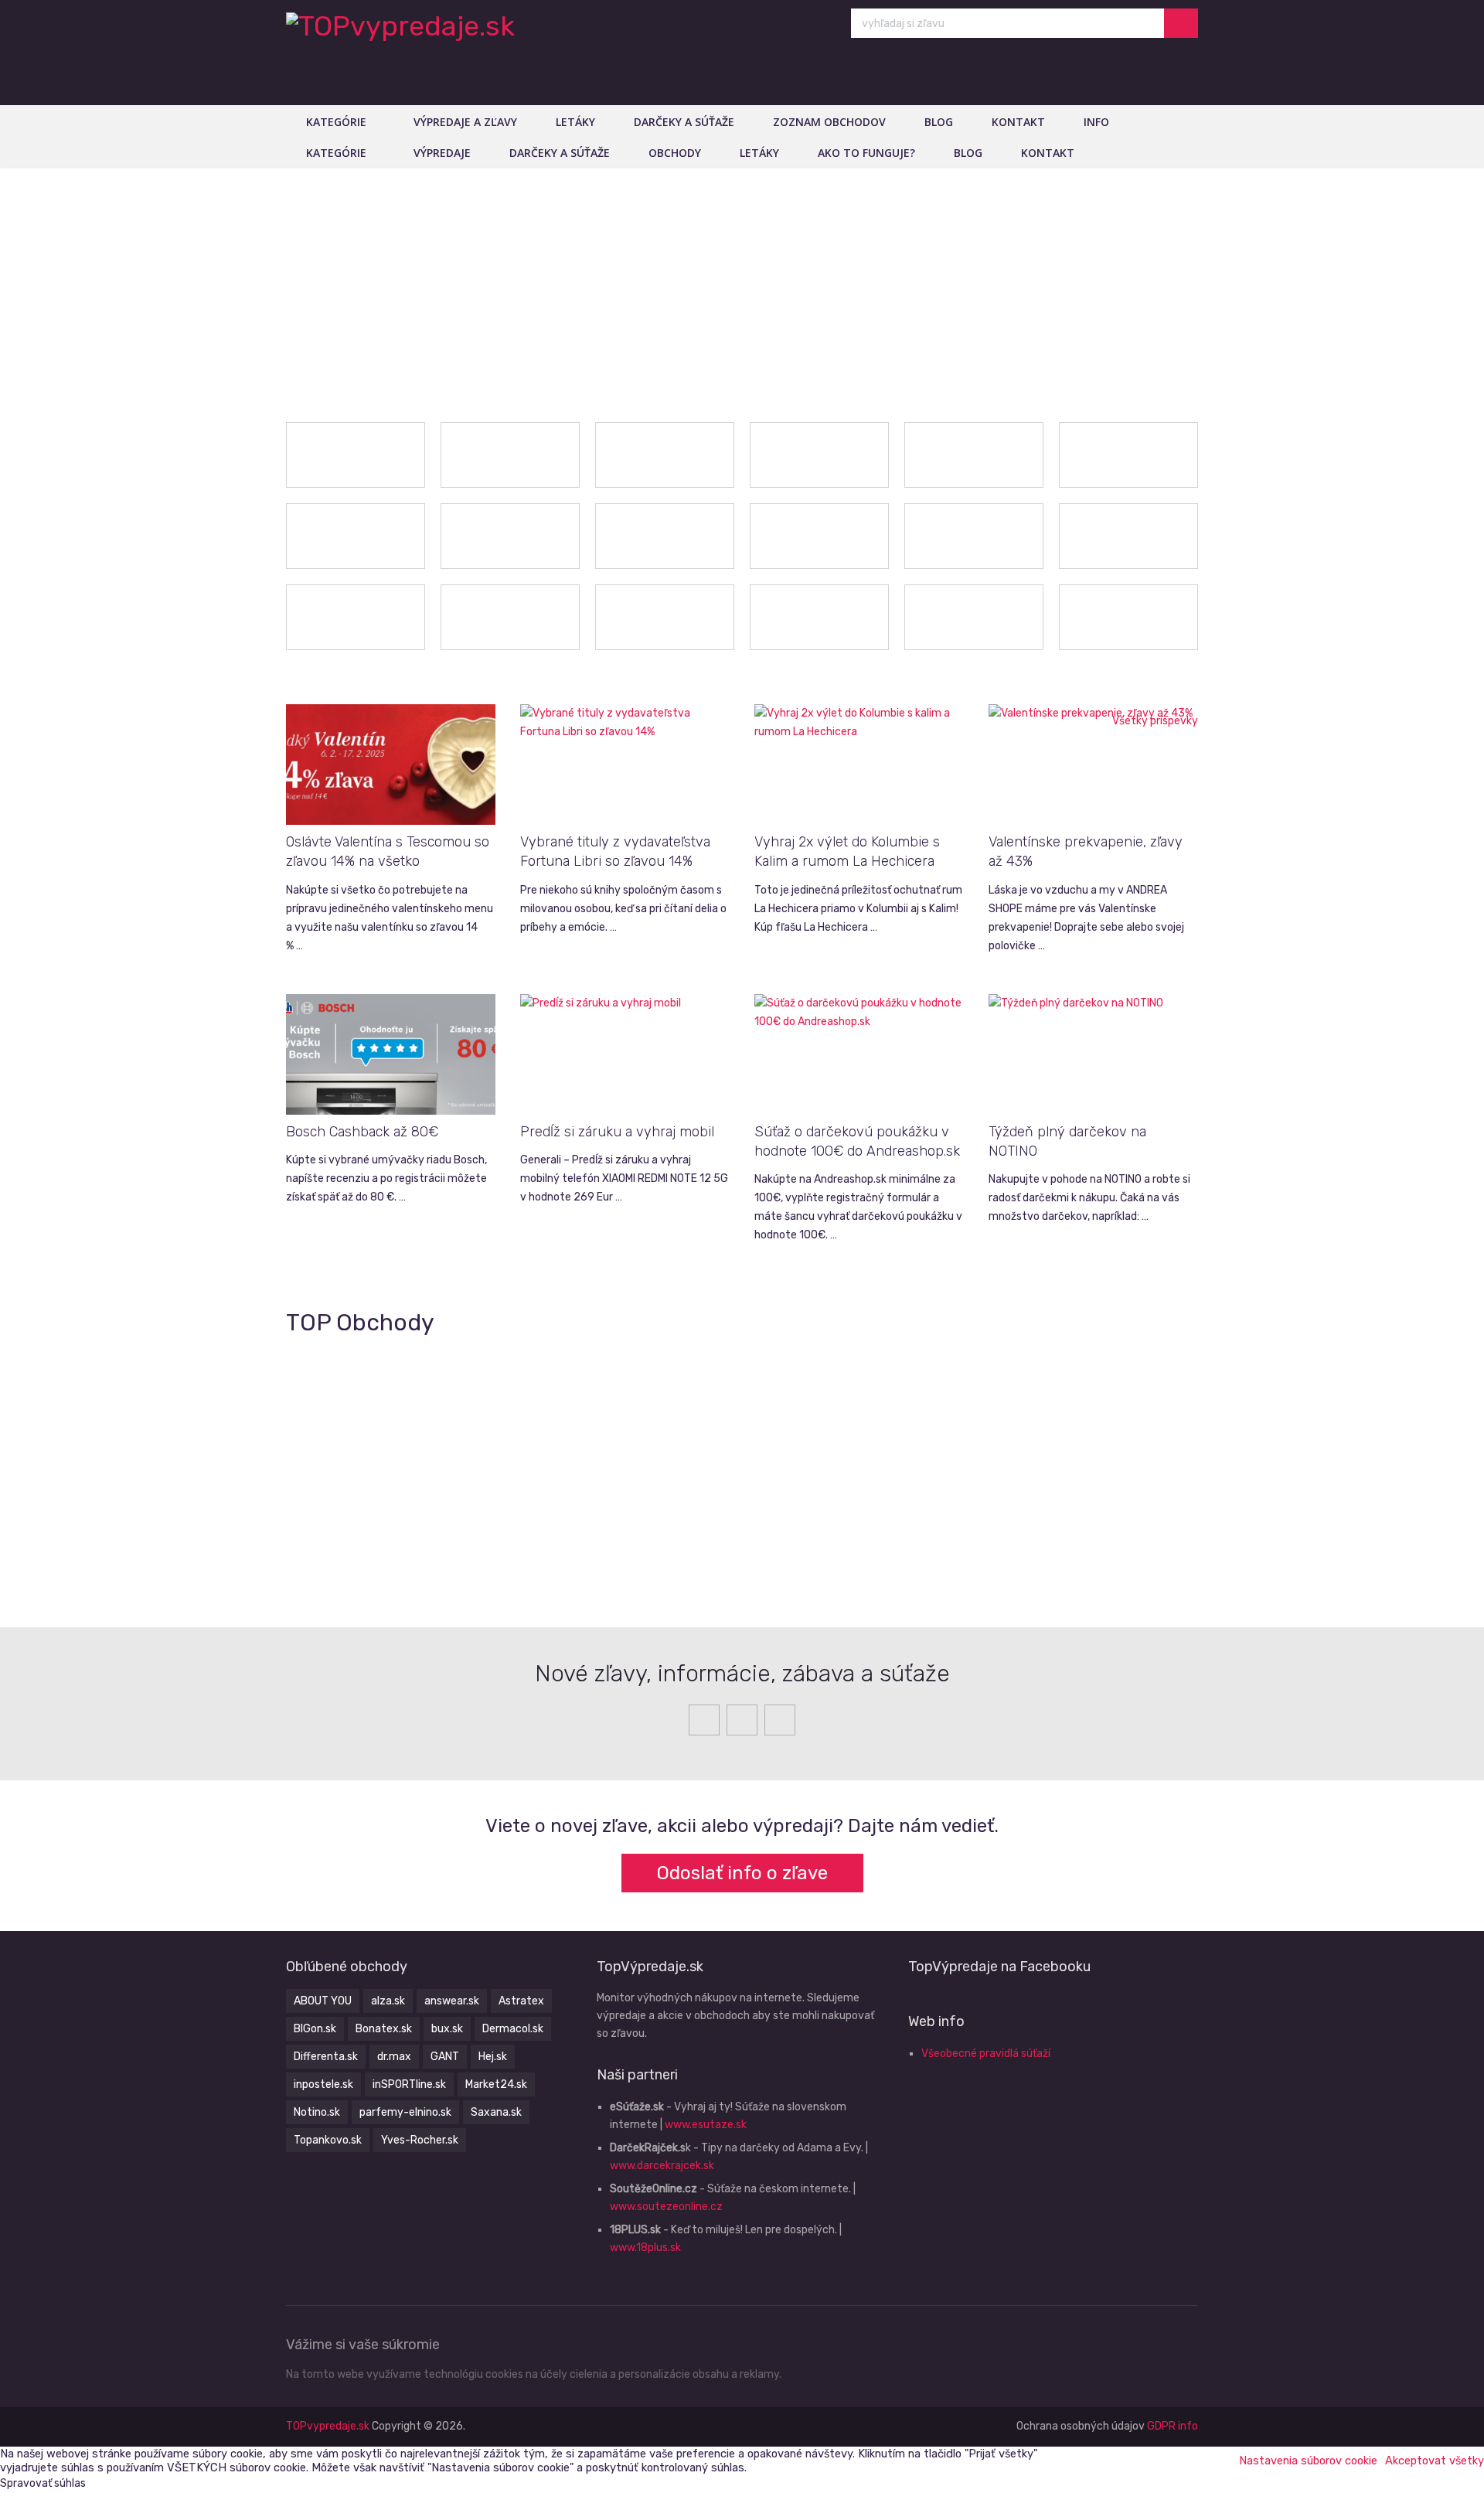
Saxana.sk (496, 2112)
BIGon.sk (315, 2029)
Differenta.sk (326, 2057)
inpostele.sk (323, 2084)
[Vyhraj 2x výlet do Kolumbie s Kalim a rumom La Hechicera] (859, 765)
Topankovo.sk (328, 2140)
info (1096, 122)
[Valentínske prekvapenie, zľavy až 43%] (1093, 765)
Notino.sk (317, 2112)
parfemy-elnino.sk (405, 2112)
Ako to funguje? (866, 153)
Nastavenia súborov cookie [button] (1308, 2461)
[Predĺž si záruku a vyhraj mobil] (625, 1054)
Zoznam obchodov (829, 122)
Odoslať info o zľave (742, 1873)
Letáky (575, 122)
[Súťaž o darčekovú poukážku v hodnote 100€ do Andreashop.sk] (859, 1054)
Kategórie (336, 122)
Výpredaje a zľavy (465, 122)
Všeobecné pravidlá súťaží (986, 2054)
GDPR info (1173, 2426)
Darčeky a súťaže (684, 122)
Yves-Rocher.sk (420, 2140)
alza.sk (388, 2001)
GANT (445, 2057)
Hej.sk (493, 2057)
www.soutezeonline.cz (666, 2207)
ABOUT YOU (323, 2001)
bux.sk (447, 2029)
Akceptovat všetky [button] (1435, 2461)
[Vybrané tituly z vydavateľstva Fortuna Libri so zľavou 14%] (625, 765)
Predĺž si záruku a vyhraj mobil (617, 1132)
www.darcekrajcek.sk (662, 2166)
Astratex (521, 2001)
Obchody (675, 153)
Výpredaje (442, 153)
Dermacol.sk (513, 2029)
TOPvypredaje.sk (328, 2426)
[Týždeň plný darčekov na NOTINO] (1093, 1054)
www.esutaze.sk (706, 2125)
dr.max (394, 2057)
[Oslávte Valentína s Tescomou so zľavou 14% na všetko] (391, 765)
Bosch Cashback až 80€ (362, 1132)
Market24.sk (496, 2084)
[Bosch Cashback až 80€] (391, 1054)
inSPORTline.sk (409, 2084)
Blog (939, 122)
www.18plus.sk (645, 2248)
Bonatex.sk (384, 2029)
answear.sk (452, 2001)
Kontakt (1018, 122)
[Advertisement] (742, 283)
